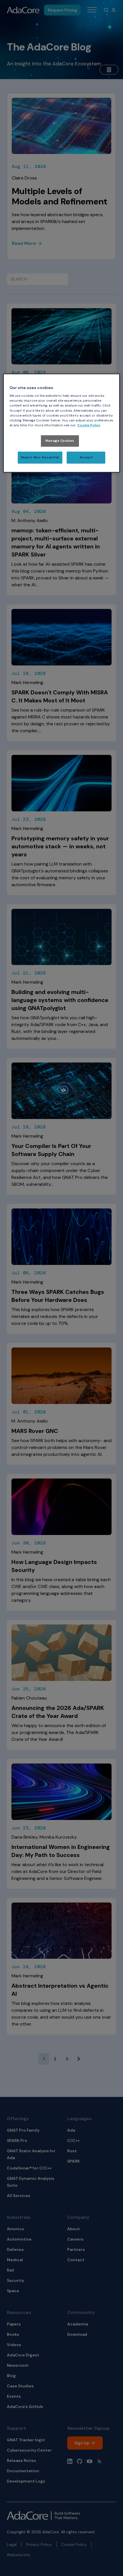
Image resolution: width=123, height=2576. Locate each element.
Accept (86, 457)
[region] (62, 423)
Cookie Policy (89, 425)
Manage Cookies (60, 441)
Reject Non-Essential (40, 457)
